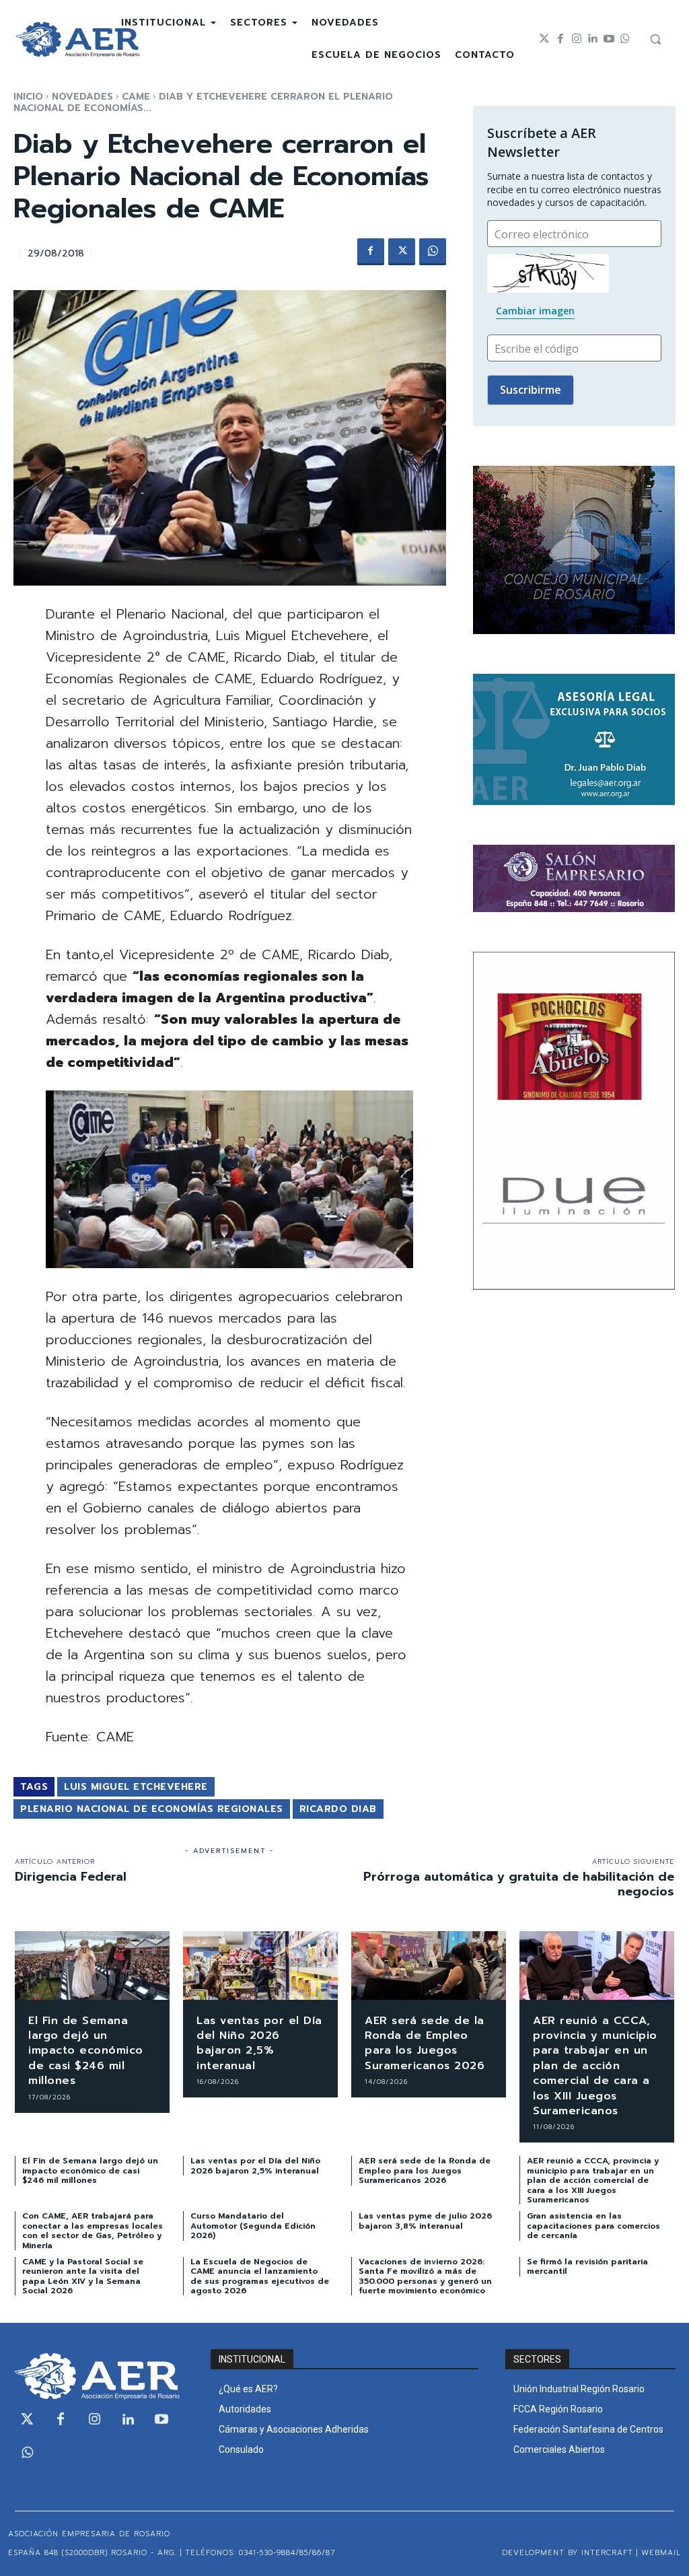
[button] (655, 39)
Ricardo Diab (338, 1809)
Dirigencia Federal (71, 1877)
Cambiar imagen (535, 311)
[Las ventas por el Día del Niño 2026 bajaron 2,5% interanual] (260, 1965)
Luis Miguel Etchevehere (136, 1787)
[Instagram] (577, 39)
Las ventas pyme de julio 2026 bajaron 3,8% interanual (425, 2221)
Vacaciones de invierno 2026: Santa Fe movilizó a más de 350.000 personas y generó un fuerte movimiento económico (425, 2276)
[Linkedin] (593, 39)
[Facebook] (560, 39)
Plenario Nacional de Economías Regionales (152, 1809)
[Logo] (77, 39)
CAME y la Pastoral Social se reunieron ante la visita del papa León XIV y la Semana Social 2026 (83, 2276)
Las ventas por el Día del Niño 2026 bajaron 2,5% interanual (259, 2043)
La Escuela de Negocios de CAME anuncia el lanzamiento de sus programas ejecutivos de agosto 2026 (260, 2276)
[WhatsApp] (433, 252)
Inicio (28, 97)
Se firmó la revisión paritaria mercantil (587, 2266)
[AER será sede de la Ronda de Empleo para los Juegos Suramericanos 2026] (429, 1965)
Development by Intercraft (568, 2553)
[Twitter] (544, 39)
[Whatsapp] (625, 39)
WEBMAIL (661, 2553)
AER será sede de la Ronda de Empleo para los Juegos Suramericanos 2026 (425, 2043)
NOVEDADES (82, 97)
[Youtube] (609, 39)
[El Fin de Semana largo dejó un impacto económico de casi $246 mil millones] (92, 1965)
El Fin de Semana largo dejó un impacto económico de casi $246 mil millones (86, 2051)
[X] (402, 252)
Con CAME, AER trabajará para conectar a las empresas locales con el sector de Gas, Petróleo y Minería (93, 2230)
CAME (136, 97)
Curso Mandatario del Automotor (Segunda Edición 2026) (253, 2226)
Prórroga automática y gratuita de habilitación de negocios (519, 1884)
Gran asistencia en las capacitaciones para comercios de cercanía (593, 2226)
